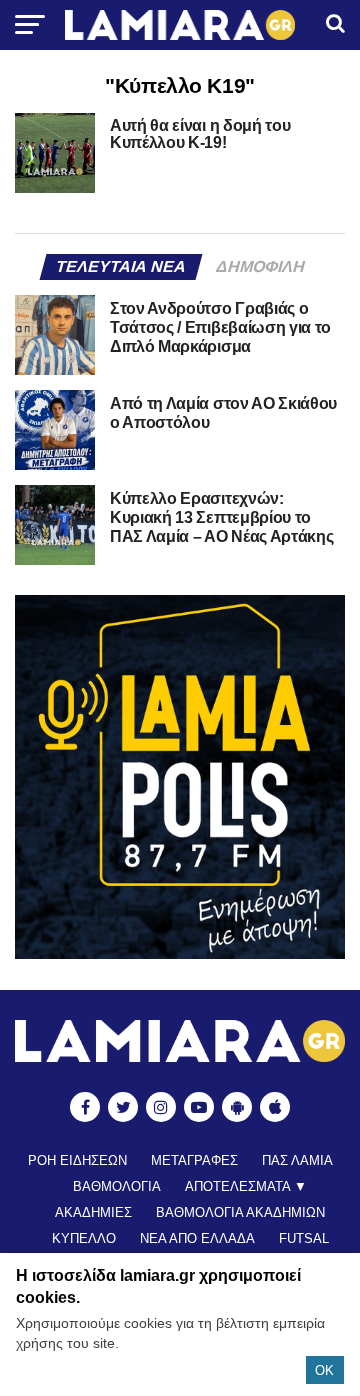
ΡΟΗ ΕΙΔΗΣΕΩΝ (77, 1160)
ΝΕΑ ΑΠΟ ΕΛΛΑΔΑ (197, 1238)
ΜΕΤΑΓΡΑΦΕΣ (194, 1160)
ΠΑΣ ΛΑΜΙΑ (297, 1160)
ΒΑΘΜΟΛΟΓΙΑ (117, 1186)
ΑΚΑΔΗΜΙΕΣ (93, 1212)
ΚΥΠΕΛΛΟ (84, 1238)
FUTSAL (304, 1238)
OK (324, 1370)
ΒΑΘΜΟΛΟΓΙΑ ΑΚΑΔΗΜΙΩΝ (240, 1212)
